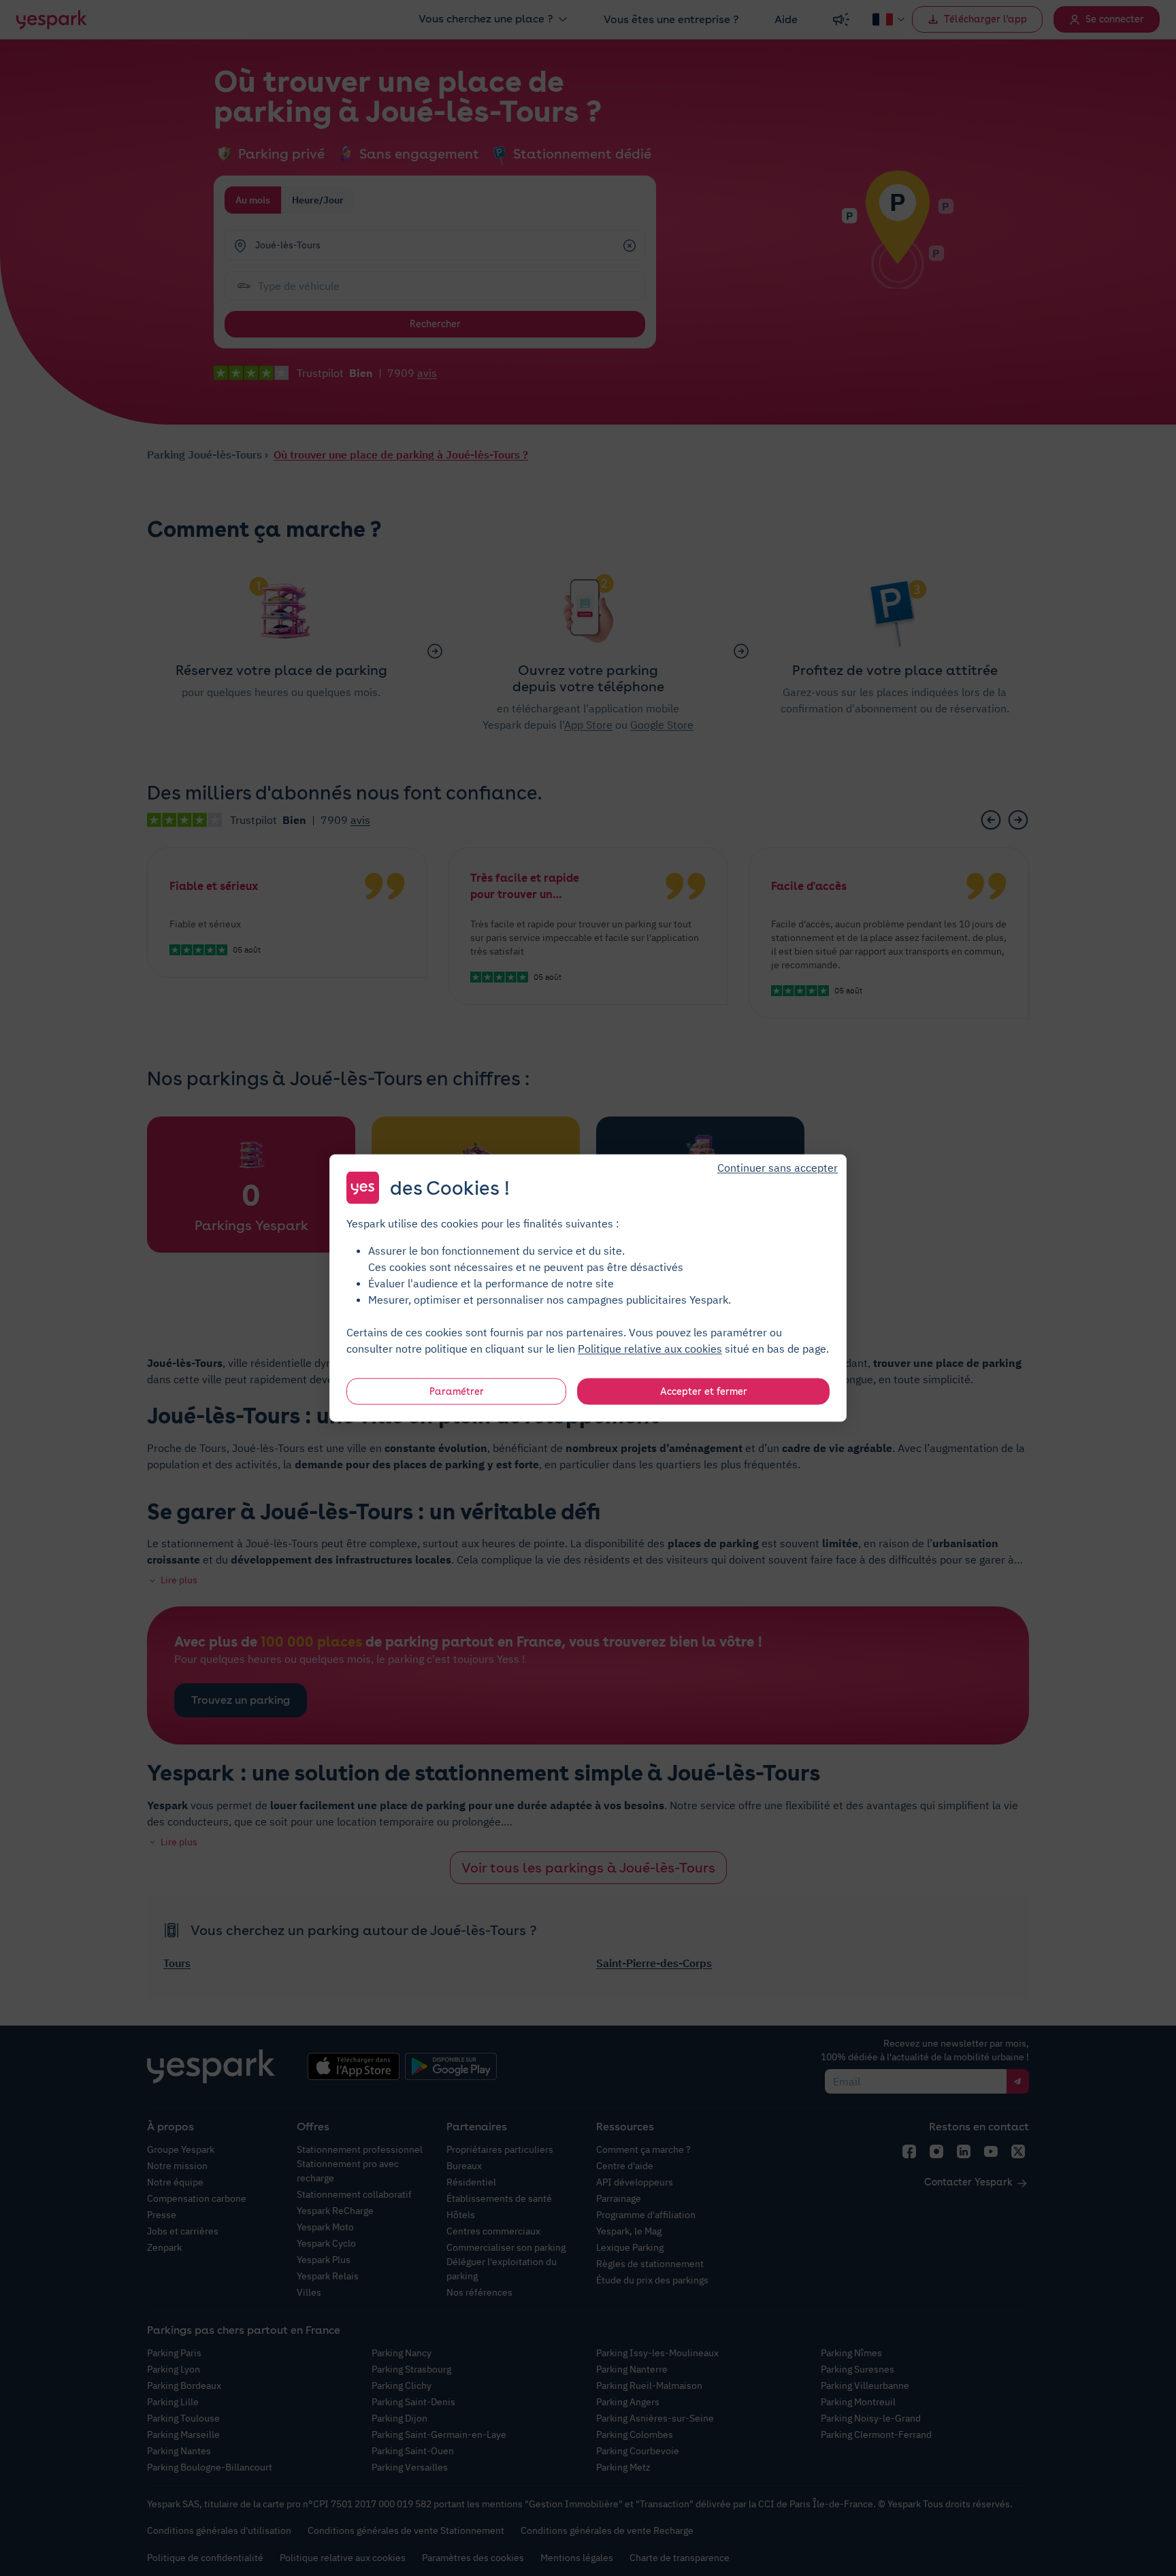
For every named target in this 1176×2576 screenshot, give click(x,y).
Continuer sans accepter (778, 1168)
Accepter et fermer (704, 1391)
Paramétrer (457, 1391)
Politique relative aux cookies (650, 1349)
